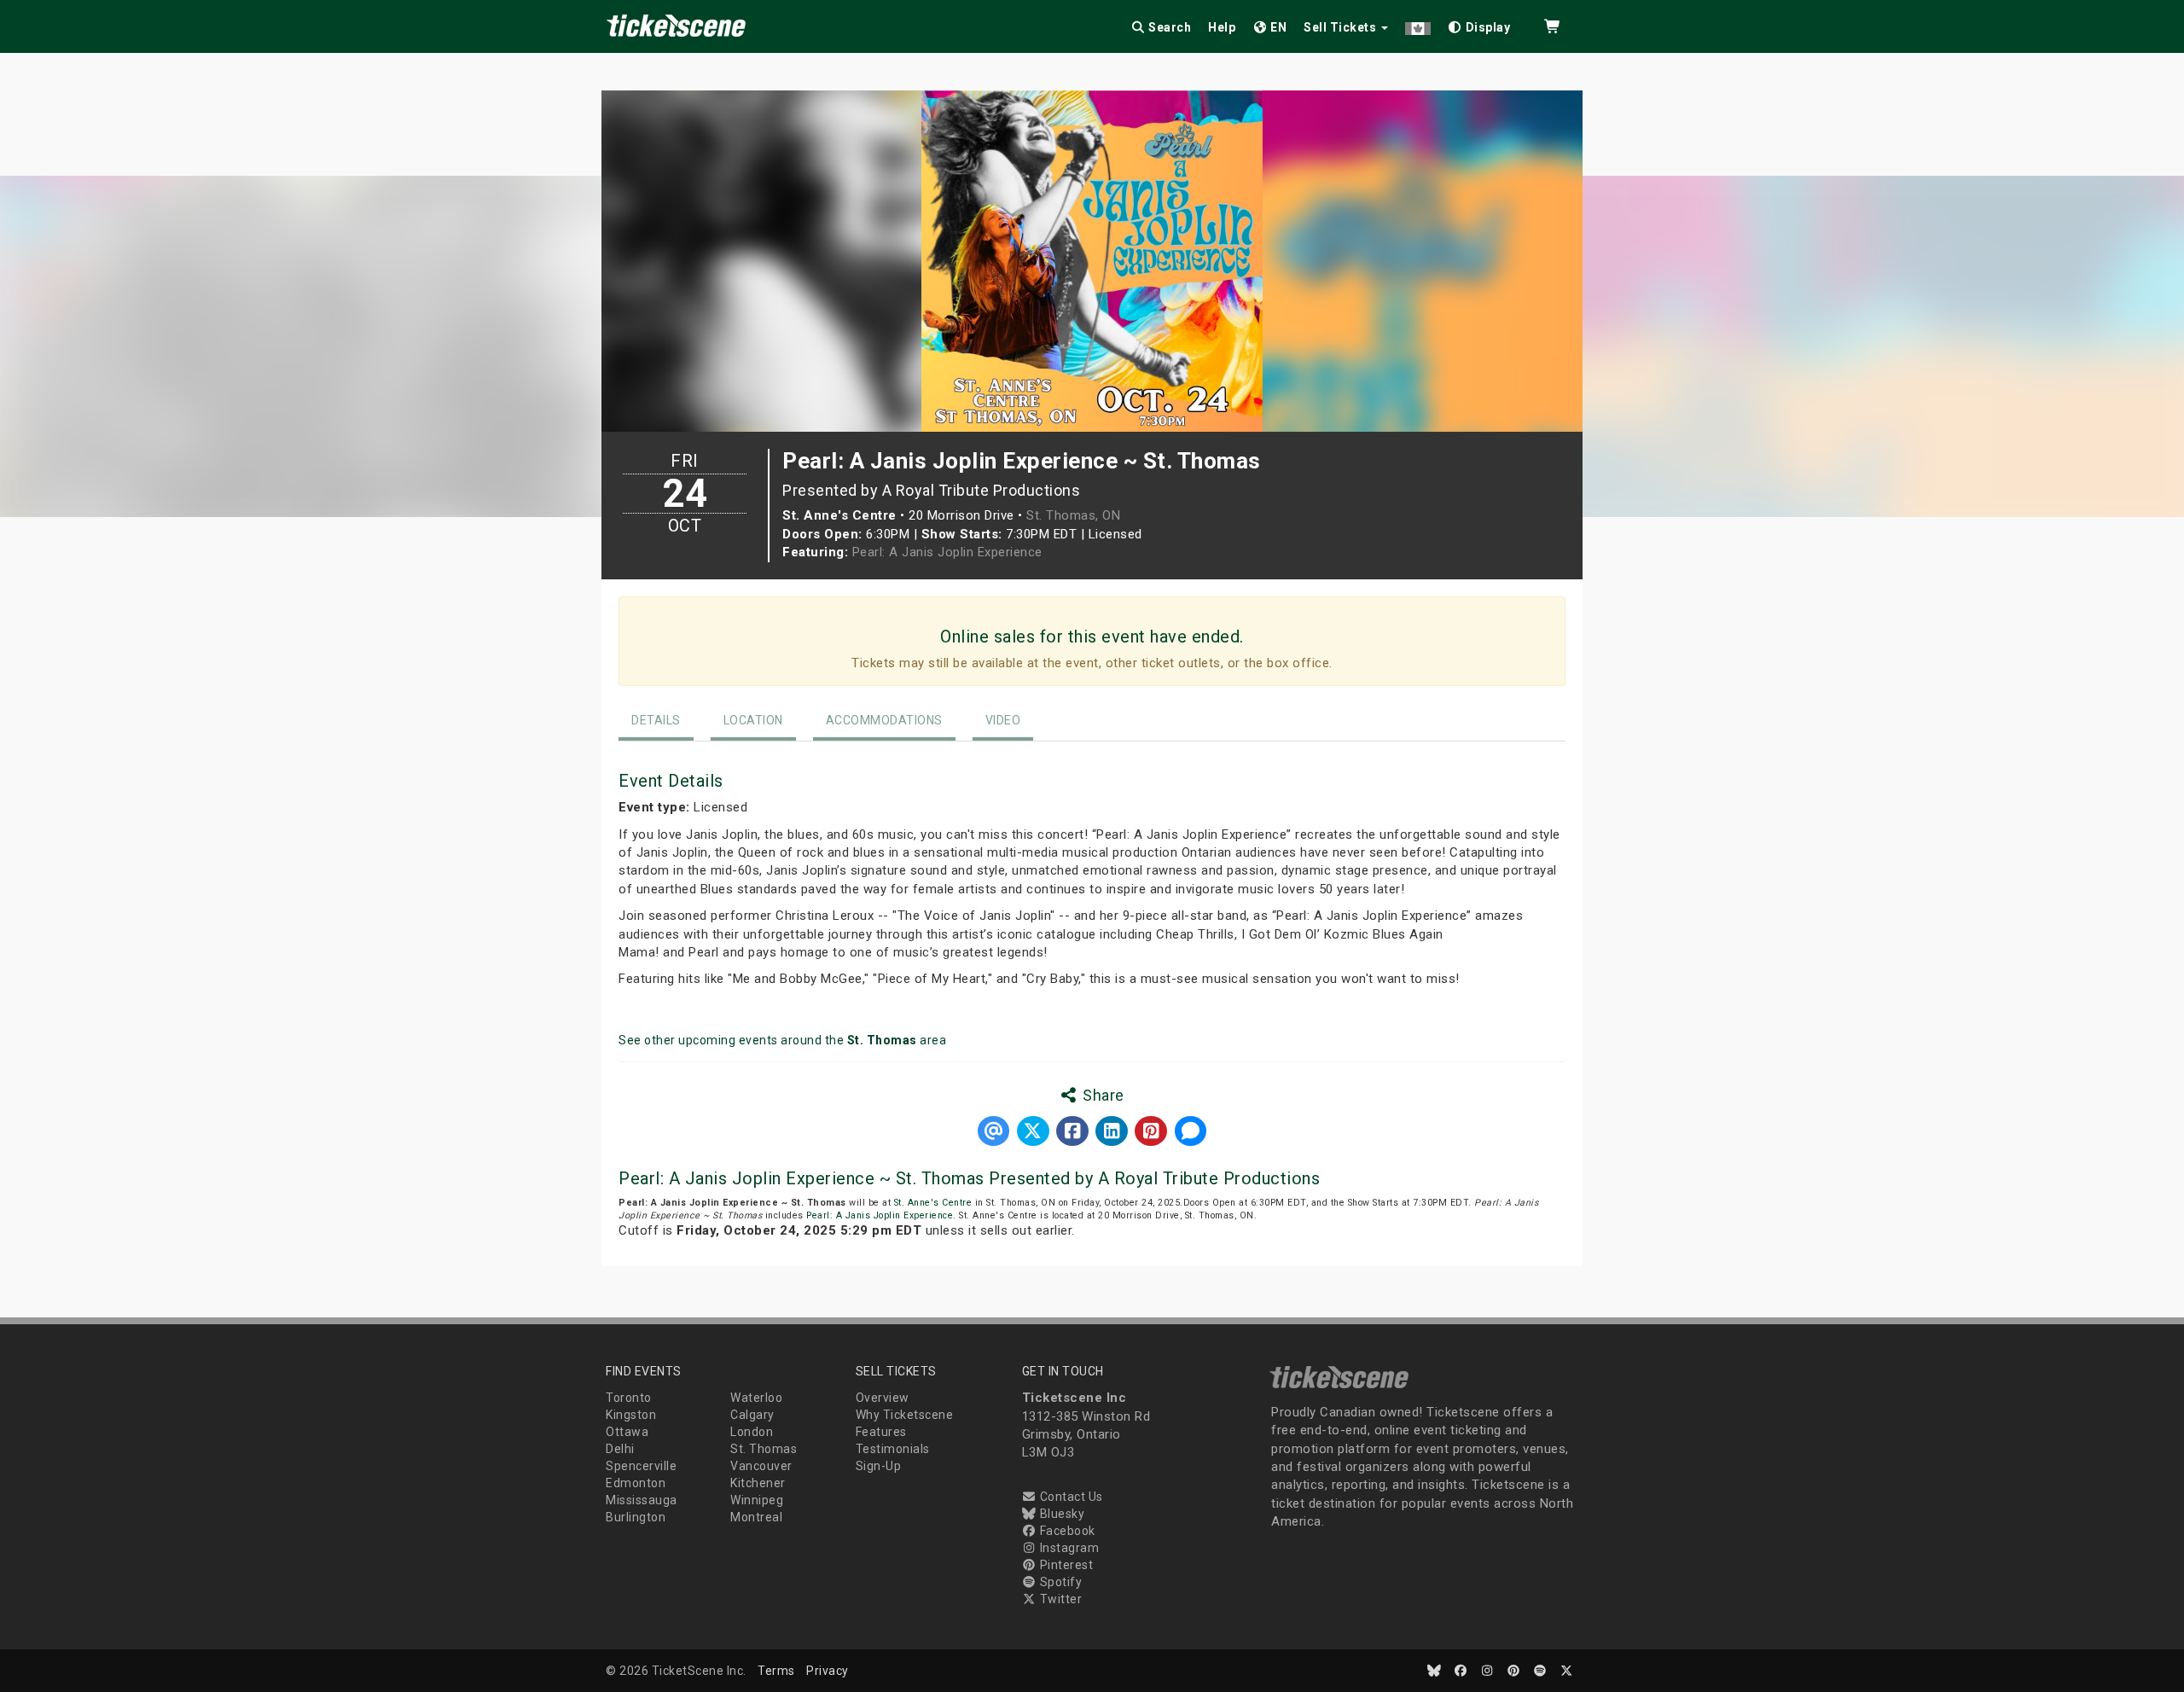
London (752, 1432)
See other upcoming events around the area (782, 1040)
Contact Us (1070, 1497)
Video (1003, 720)
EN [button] (1278, 27)
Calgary (752, 1415)
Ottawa (627, 1432)
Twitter (1059, 1599)
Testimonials (893, 1449)
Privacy (828, 1671)
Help (1222, 27)
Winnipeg (757, 1500)
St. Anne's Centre (933, 1203)
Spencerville (641, 1466)
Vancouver (761, 1466)
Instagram (1068, 1548)
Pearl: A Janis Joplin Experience (947, 552)
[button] (1418, 24)
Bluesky (1060, 1514)
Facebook (1066, 1531)
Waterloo (756, 1398)
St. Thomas (764, 1449)
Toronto (629, 1398)
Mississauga (642, 1500)
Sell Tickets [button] (1342, 27)
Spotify (1059, 1582)
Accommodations (884, 720)
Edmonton (636, 1483)
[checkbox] (1479, 24)
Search (1169, 27)
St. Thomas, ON (1073, 515)
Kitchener (758, 1483)
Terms (776, 1671)
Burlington (636, 1517)
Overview (883, 1398)
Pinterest (1065, 1565)
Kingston (631, 1415)
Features (881, 1432)
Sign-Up (879, 1466)
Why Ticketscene (905, 1415)
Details (656, 720)
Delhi (620, 1449)
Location (753, 720)
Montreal (756, 1517)
